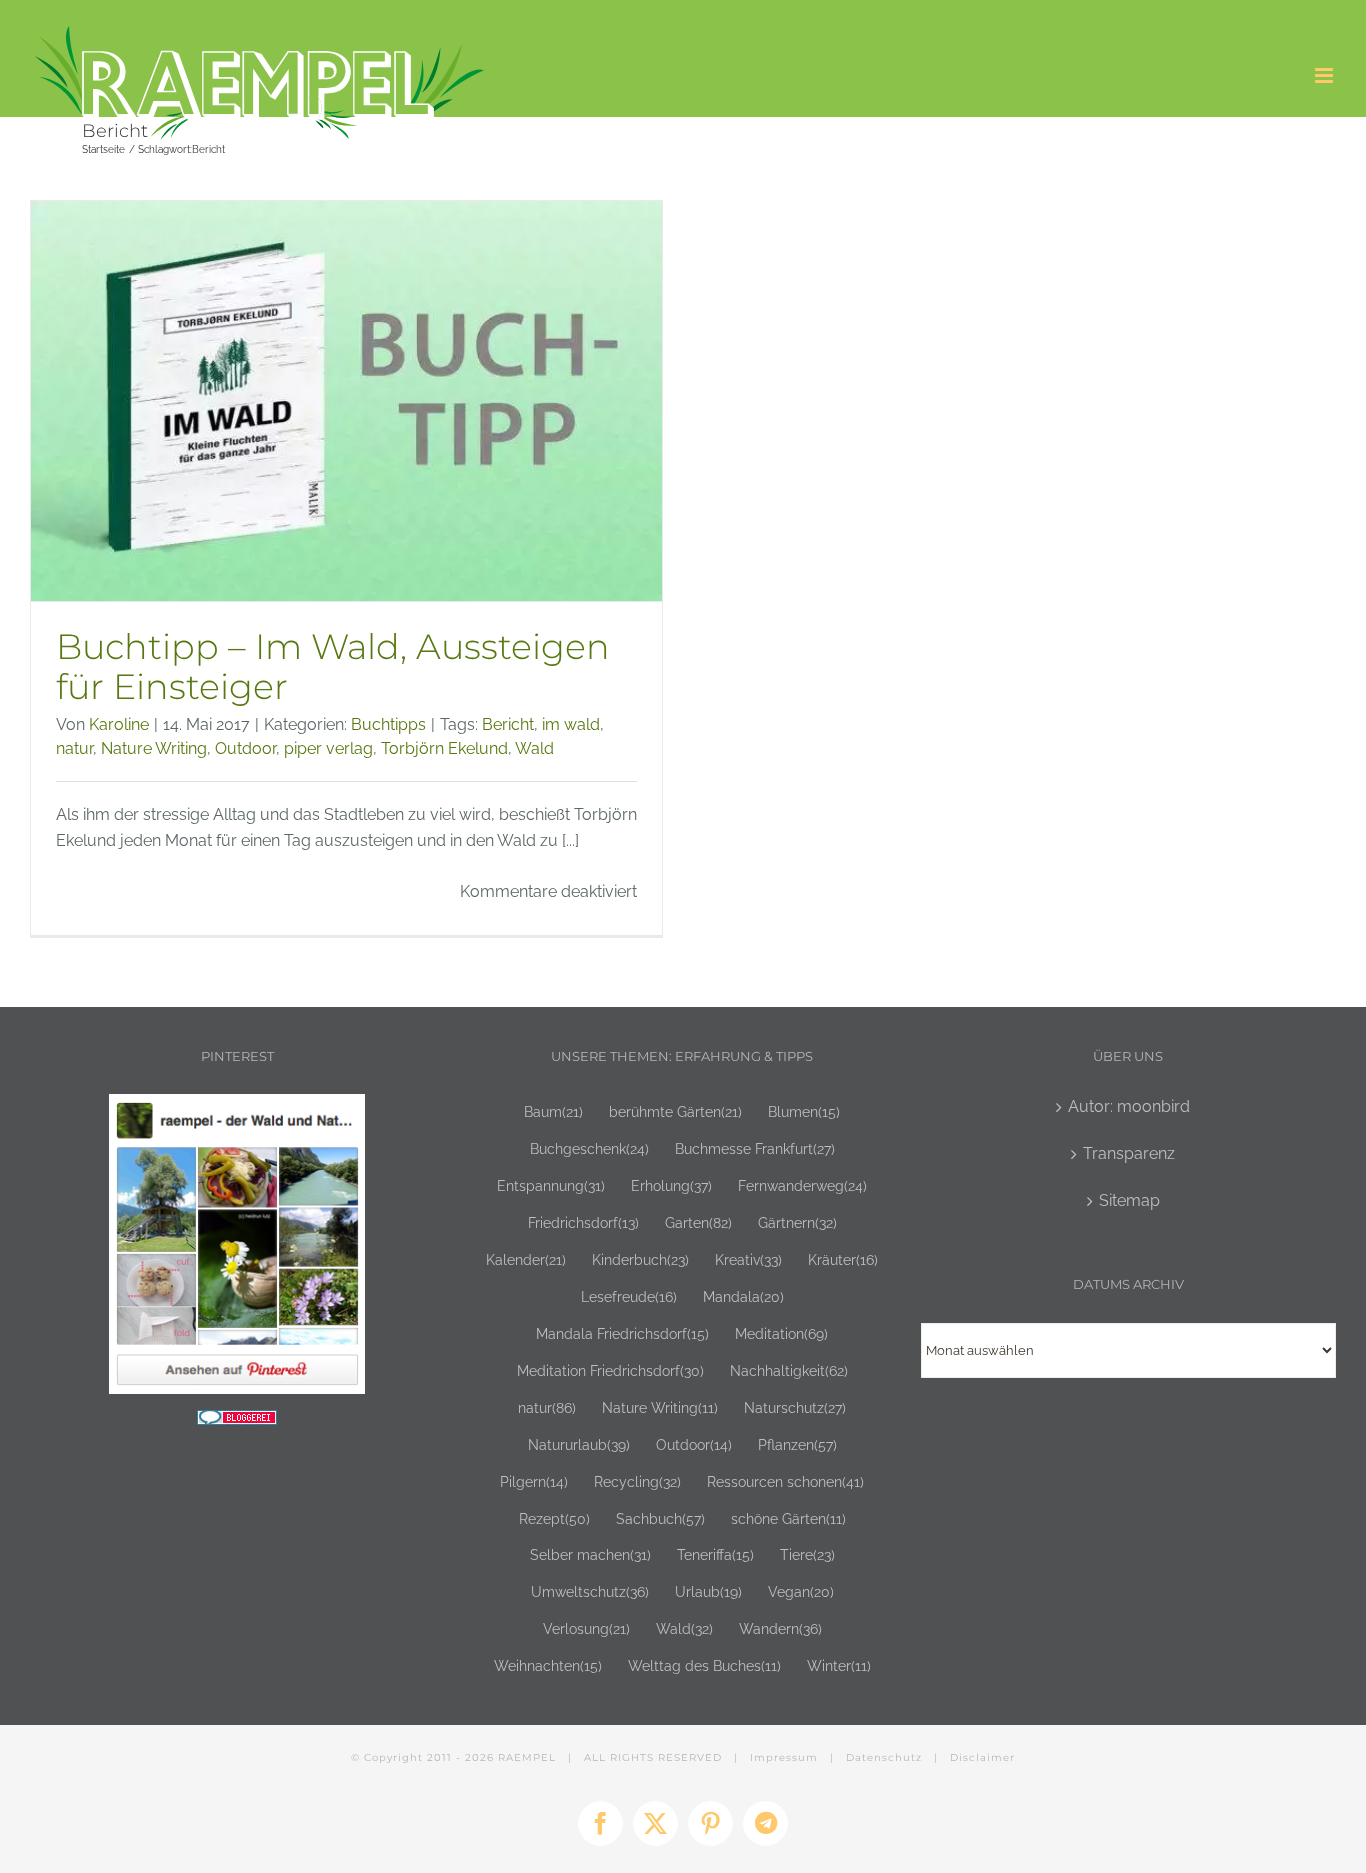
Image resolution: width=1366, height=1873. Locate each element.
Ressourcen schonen (785, 1481)
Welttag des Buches (704, 1665)
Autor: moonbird (1129, 1106)
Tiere (807, 1554)
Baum (553, 1111)
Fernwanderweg (802, 1185)
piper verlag (328, 748)
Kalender (526, 1259)
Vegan (801, 1591)
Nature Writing (154, 748)
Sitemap (1129, 1200)
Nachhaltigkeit (789, 1370)
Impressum (784, 1757)
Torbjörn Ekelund (444, 748)
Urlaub (708, 1591)
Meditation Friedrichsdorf (610, 1370)
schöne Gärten (788, 1518)
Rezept (554, 1518)
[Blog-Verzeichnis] (237, 1422)
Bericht (508, 724)
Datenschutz (884, 1757)
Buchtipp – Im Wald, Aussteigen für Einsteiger (333, 667)
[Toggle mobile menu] (1325, 75)
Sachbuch (660, 1518)
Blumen (804, 1111)
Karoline (119, 724)
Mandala (743, 1296)
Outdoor (245, 748)
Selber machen (590, 1554)
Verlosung (586, 1628)
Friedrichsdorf (583, 1222)
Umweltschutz (590, 1591)
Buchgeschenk (589, 1148)
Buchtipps (388, 724)
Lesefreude (629, 1296)
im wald (571, 724)
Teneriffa (715, 1554)
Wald (534, 748)
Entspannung (551, 1185)
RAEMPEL (527, 1757)
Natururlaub (579, 1444)
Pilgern (534, 1481)
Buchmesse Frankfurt (755, 1148)
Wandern (780, 1628)
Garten (698, 1222)
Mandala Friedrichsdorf (622, 1333)
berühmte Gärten (675, 1111)
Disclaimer (982, 1757)
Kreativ (748, 1259)
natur (74, 748)
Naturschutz (795, 1407)
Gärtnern (797, 1222)
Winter (839, 1665)
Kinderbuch (640, 1259)
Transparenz (1129, 1153)
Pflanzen (797, 1444)
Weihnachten (548, 1665)
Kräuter (843, 1259)
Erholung (671, 1185)
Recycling (637, 1481)
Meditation (781, 1333)
